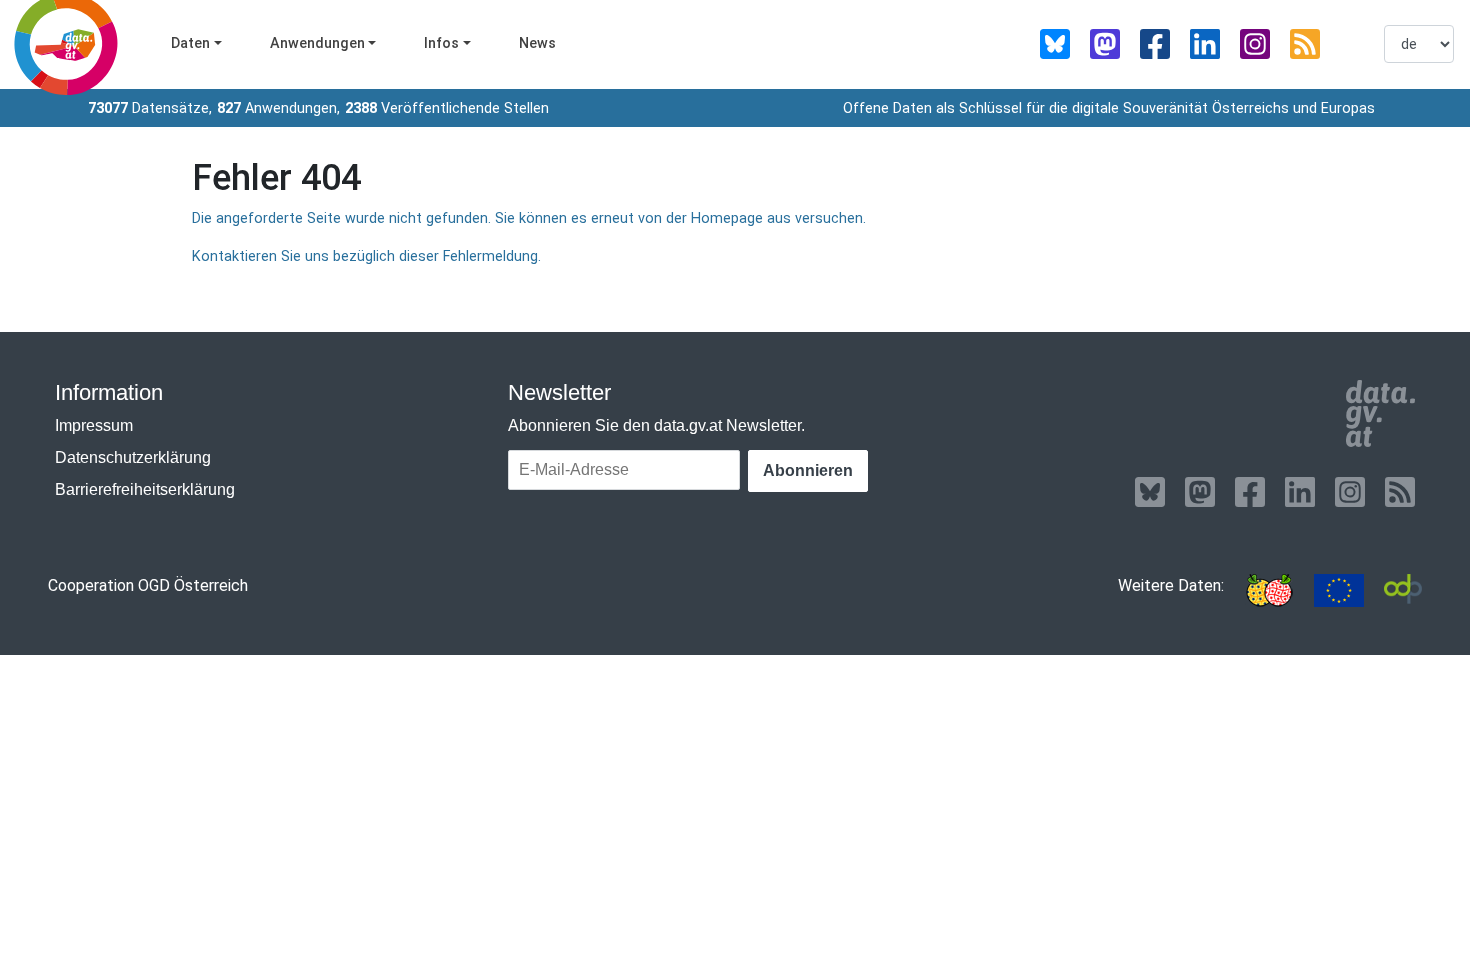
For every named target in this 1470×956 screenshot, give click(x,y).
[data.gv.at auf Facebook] (1155, 44)
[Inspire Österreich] (1269, 590)
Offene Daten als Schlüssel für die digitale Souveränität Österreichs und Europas (1109, 108)
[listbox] (1419, 44)
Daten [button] (190, 43)
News (537, 43)
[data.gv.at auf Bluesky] (1055, 44)
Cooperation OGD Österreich (148, 585)
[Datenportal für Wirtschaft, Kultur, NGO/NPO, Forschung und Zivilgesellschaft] (1403, 590)
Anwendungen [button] (317, 43)
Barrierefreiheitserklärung (145, 489)
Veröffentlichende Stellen (447, 108)
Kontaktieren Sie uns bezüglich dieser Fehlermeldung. (366, 256)
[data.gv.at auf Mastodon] (1105, 44)
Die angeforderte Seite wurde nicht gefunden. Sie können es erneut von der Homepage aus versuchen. (529, 218)
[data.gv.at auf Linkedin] (1205, 44)
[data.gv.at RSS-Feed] (1305, 44)
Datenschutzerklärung (133, 457)
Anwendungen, (278, 108)
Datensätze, (150, 108)
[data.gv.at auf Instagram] (1255, 44)
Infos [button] (441, 43)
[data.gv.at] (1380, 414)
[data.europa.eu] (1339, 590)
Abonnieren (808, 470)
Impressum (94, 425)
